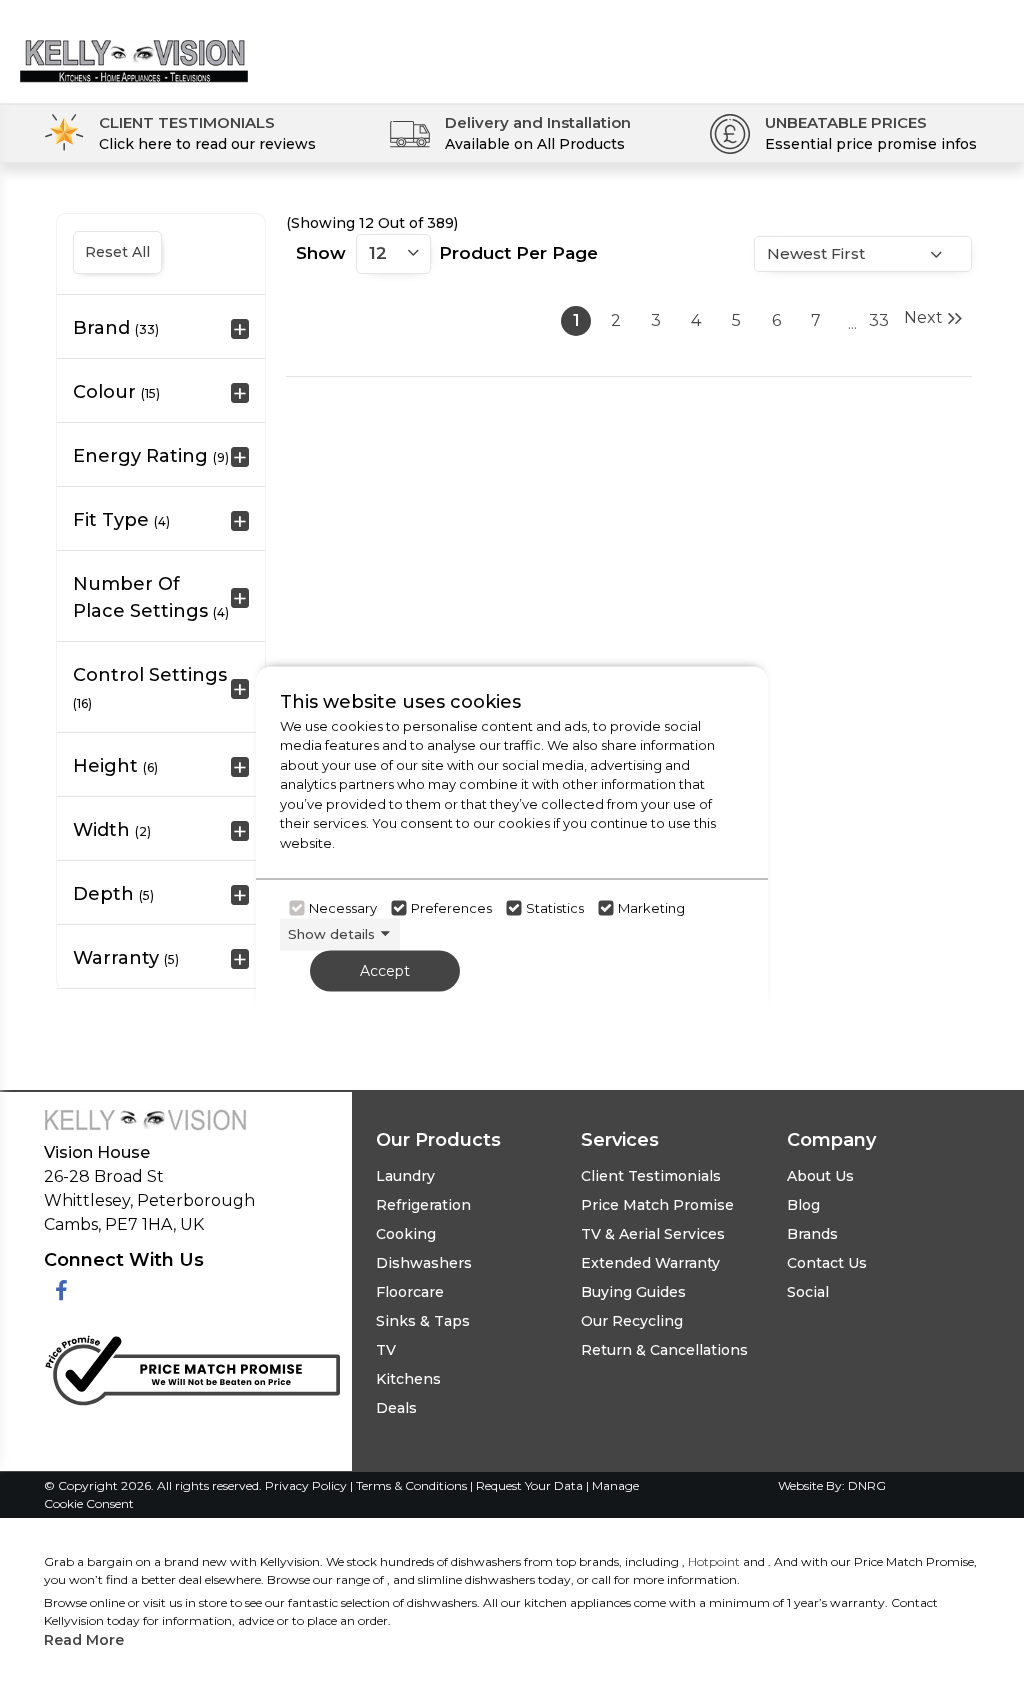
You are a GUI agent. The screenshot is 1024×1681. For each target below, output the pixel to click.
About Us (820, 1176)
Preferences (451, 908)
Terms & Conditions (413, 1485)
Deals (396, 1408)
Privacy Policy (307, 1485)
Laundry (405, 1176)
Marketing (651, 908)
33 (879, 320)
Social (808, 1292)
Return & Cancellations (664, 1350)
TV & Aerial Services (653, 1234)
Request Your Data (529, 1485)
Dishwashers (424, 1263)
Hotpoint (714, 1561)
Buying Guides (633, 1292)
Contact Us (827, 1263)
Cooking (406, 1234)
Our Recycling (632, 1321)
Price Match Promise (657, 1205)
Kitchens (408, 1379)
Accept (385, 970)
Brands (812, 1234)
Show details (331, 934)
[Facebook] (61, 1291)
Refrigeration (423, 1205)
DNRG (867, 1485)
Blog (803, 1205)
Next (923, 317)
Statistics (555, 908)
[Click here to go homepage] (134, 45)
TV (386, 1350)
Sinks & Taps (423, 1321)
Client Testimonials (651, 1176)
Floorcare (410, 1292)
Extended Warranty (650, 1263)
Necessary (343, 908)
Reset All (117, 252)
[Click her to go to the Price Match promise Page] (192, 1366)
